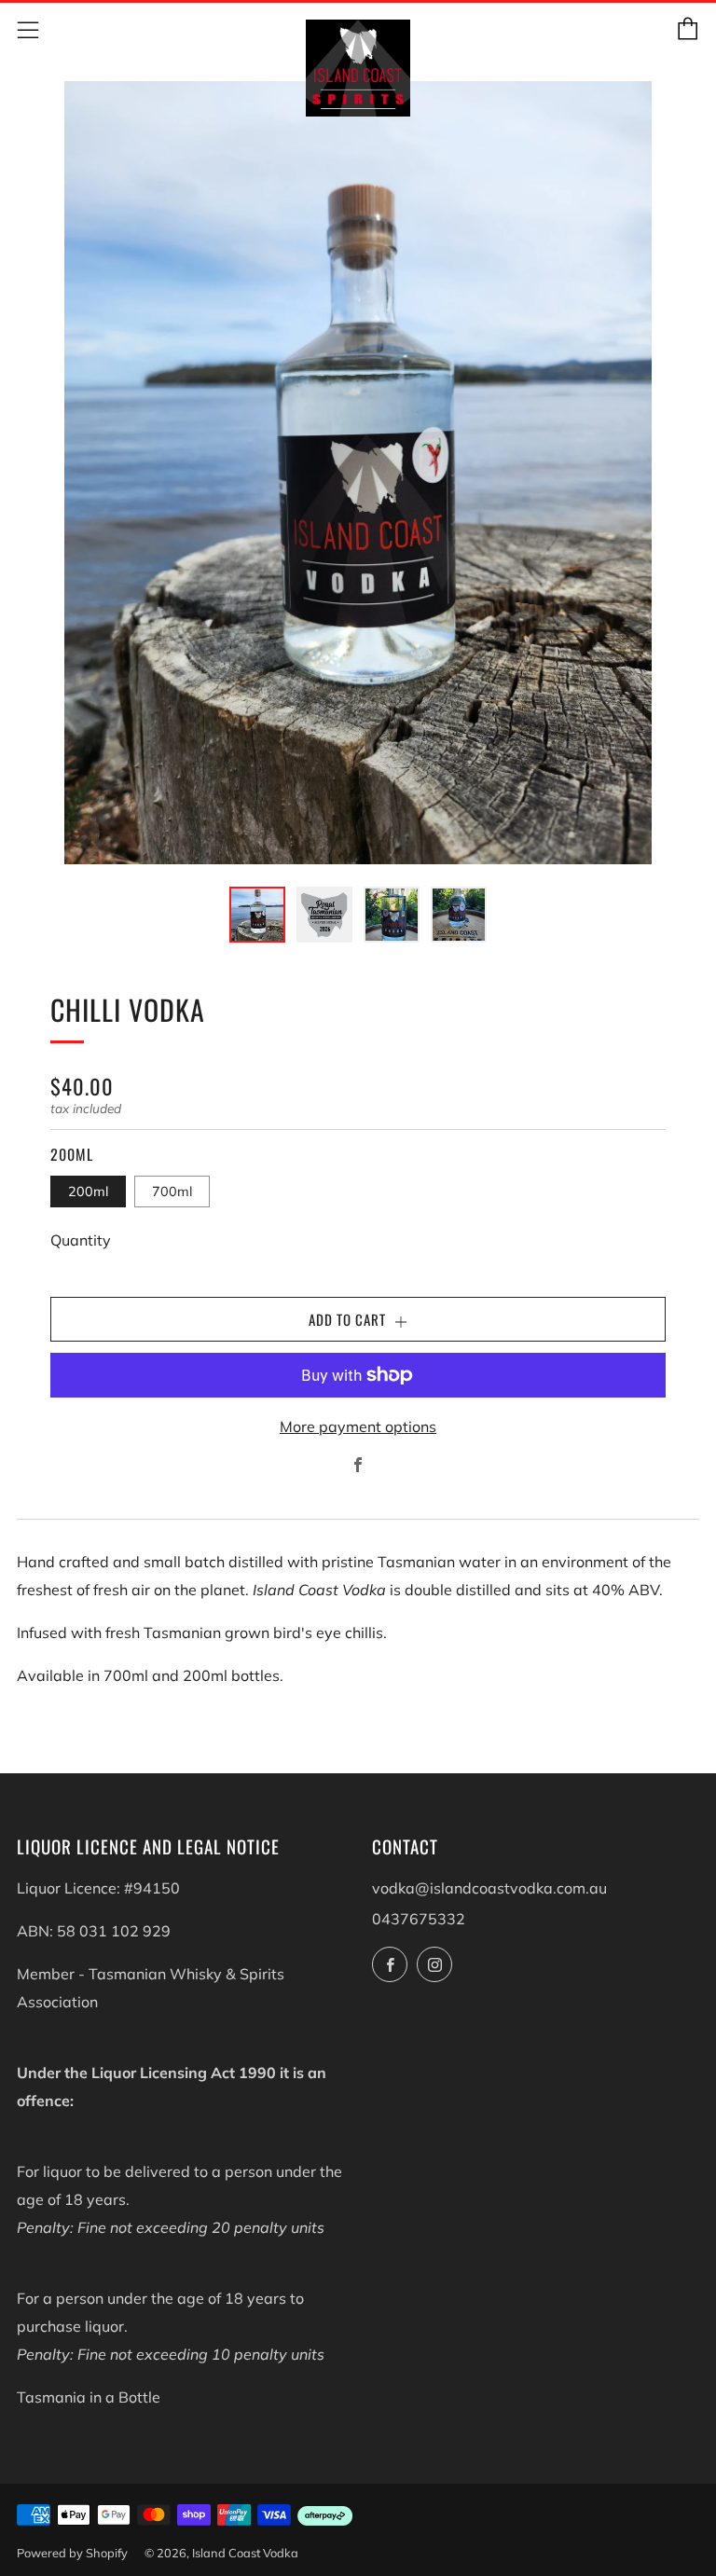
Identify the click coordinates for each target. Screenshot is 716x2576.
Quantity (81, 1240)
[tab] (257, 915)
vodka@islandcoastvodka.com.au (489, 1888)
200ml (88, 1192)
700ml (172, 1192)
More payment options (358, 1426)
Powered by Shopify (72, 2553)
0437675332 (419, 1919)
